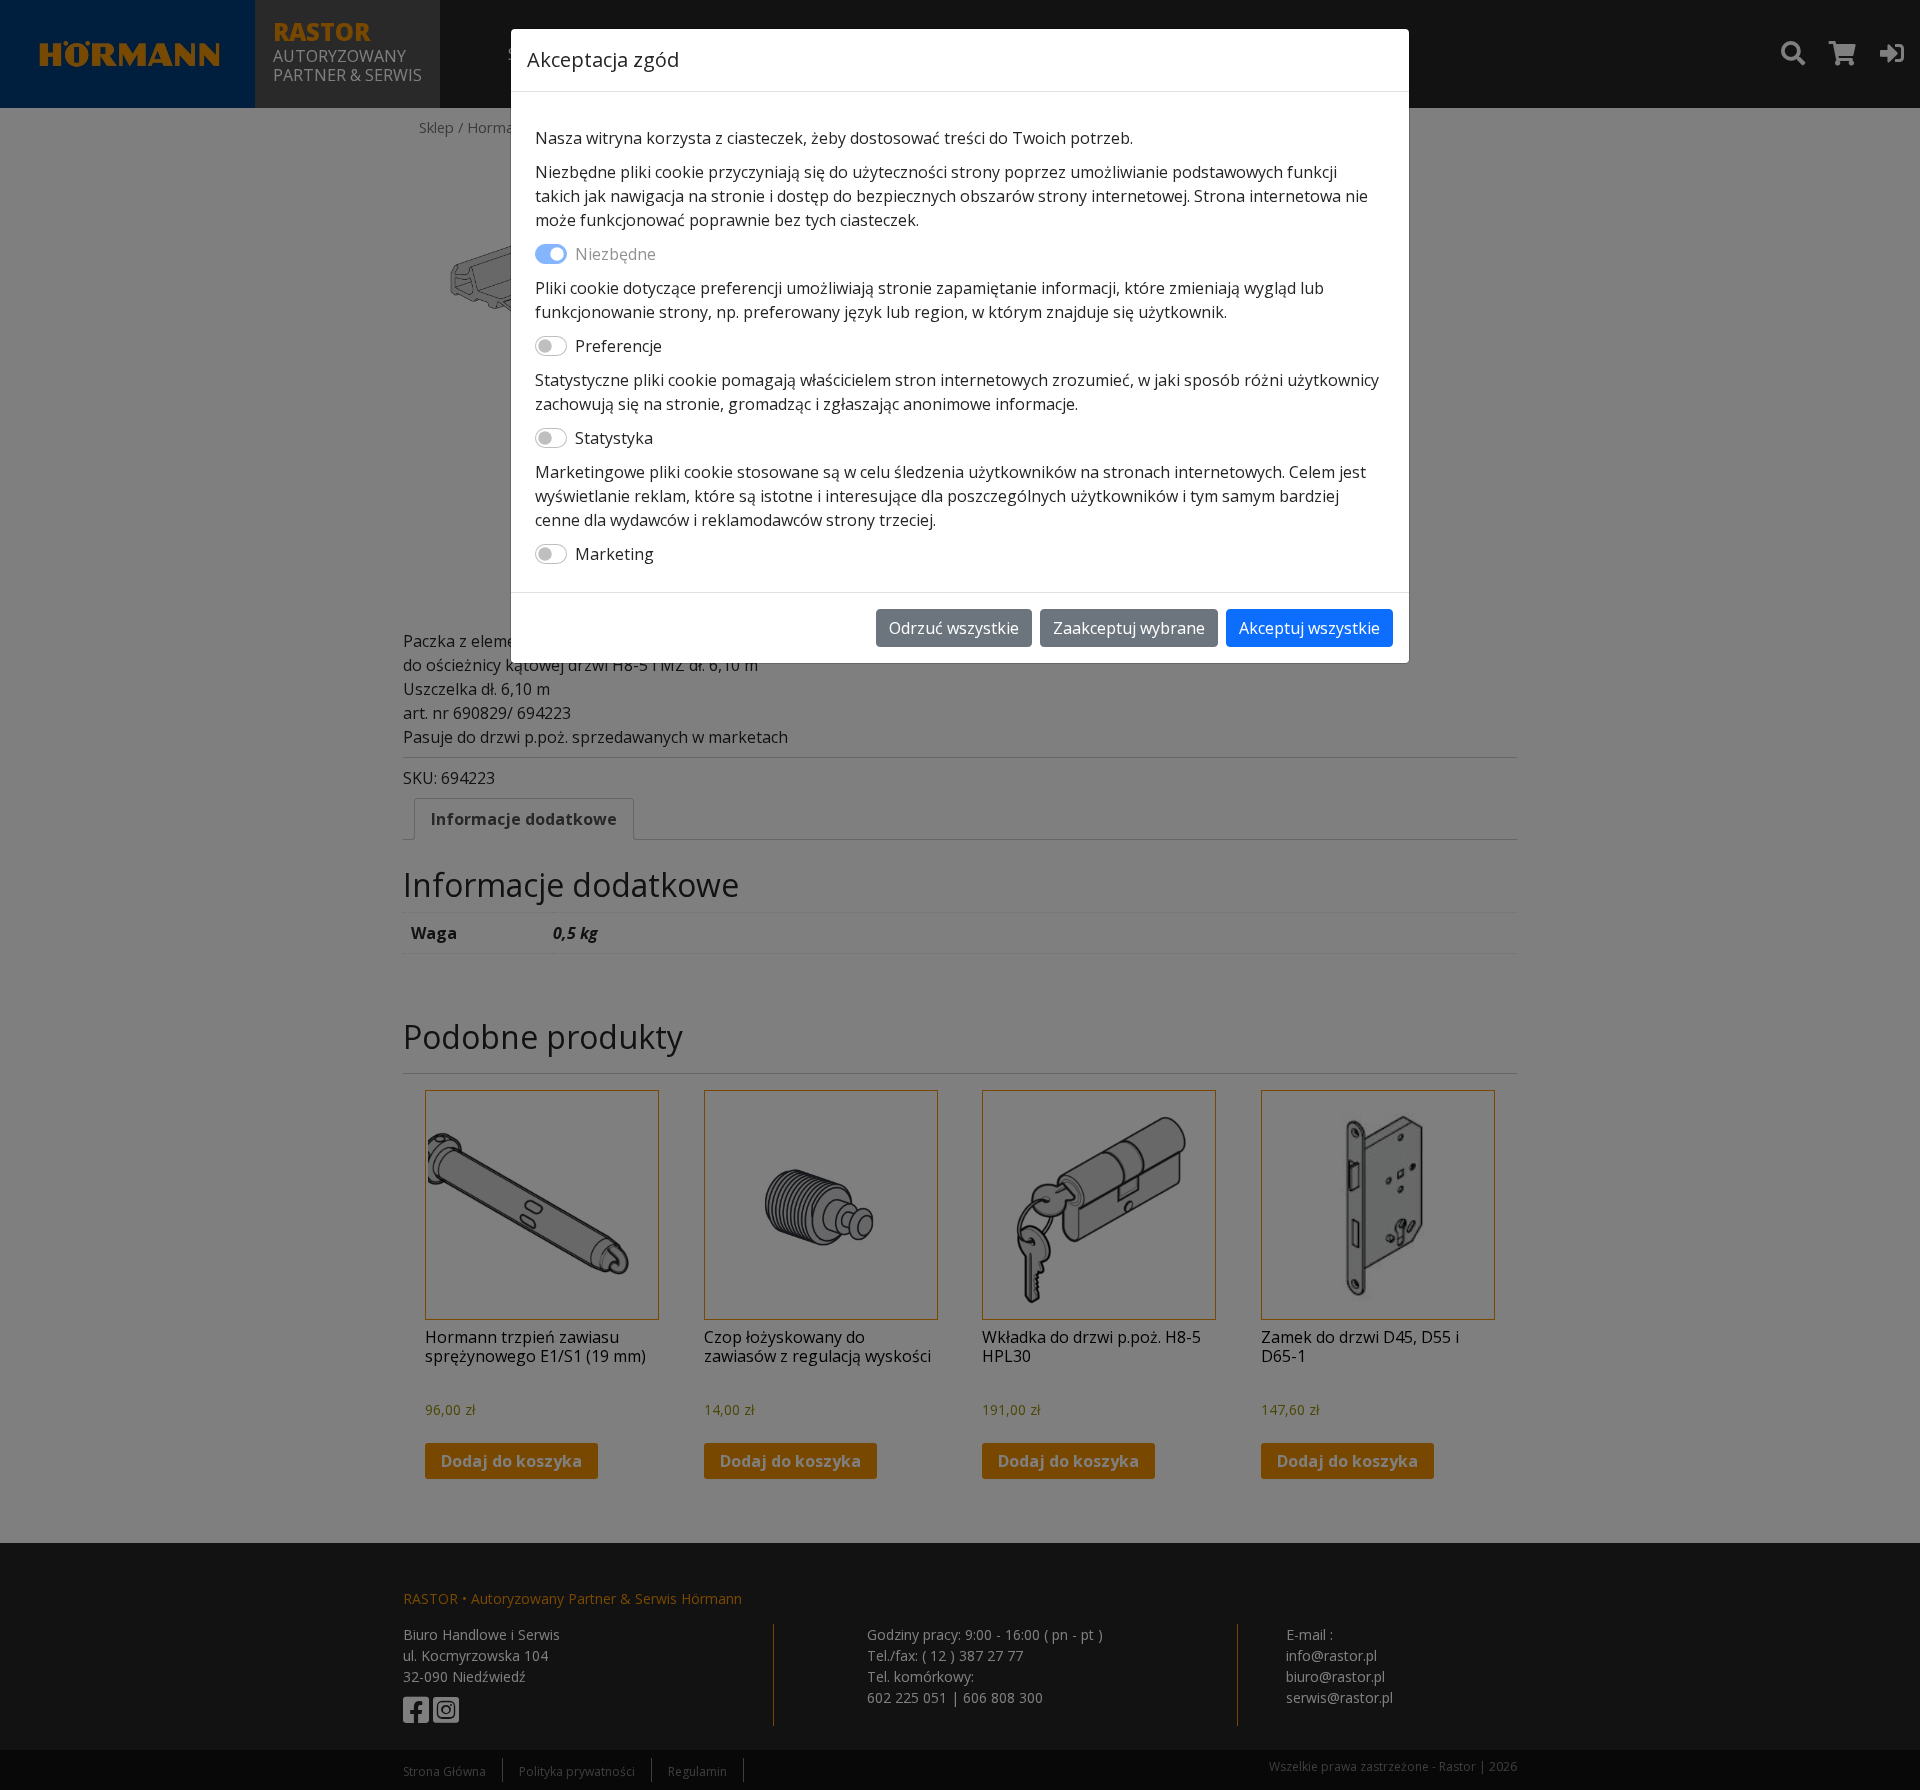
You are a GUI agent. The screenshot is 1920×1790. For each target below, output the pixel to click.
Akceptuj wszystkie (1309, 628)
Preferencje (618, 346)
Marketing (614, 554)
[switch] (551, 346)
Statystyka (614, 438)
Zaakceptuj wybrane (1129, 628)
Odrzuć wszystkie (954, 628)
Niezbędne (615, 254)
